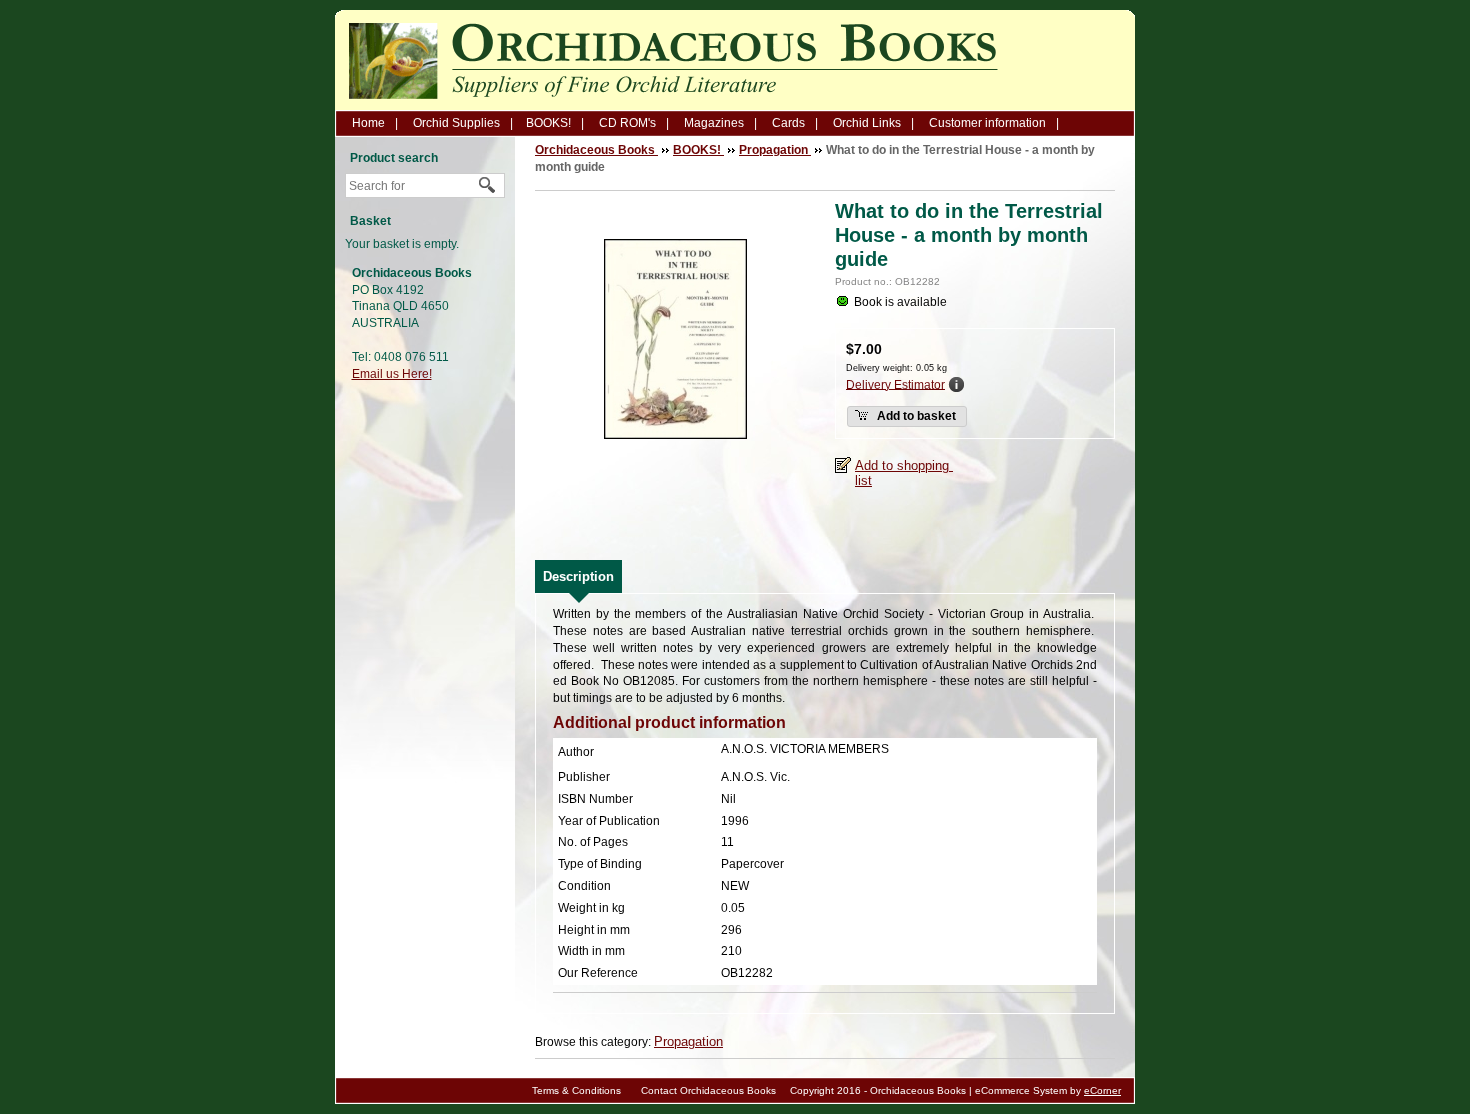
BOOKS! (548, 123)
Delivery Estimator (895, 384)
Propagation (688, 1041)
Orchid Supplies (456, 123)
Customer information (987, 123)
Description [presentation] (578, 576)
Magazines (714, 123)
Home (368, 123)
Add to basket (915, 416)
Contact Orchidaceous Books (708, 1090)
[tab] (578, 576)
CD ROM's (627, 123)
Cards (788, 123)
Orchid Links (867, 123)
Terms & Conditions (576, 1090)
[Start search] (488, 185)
